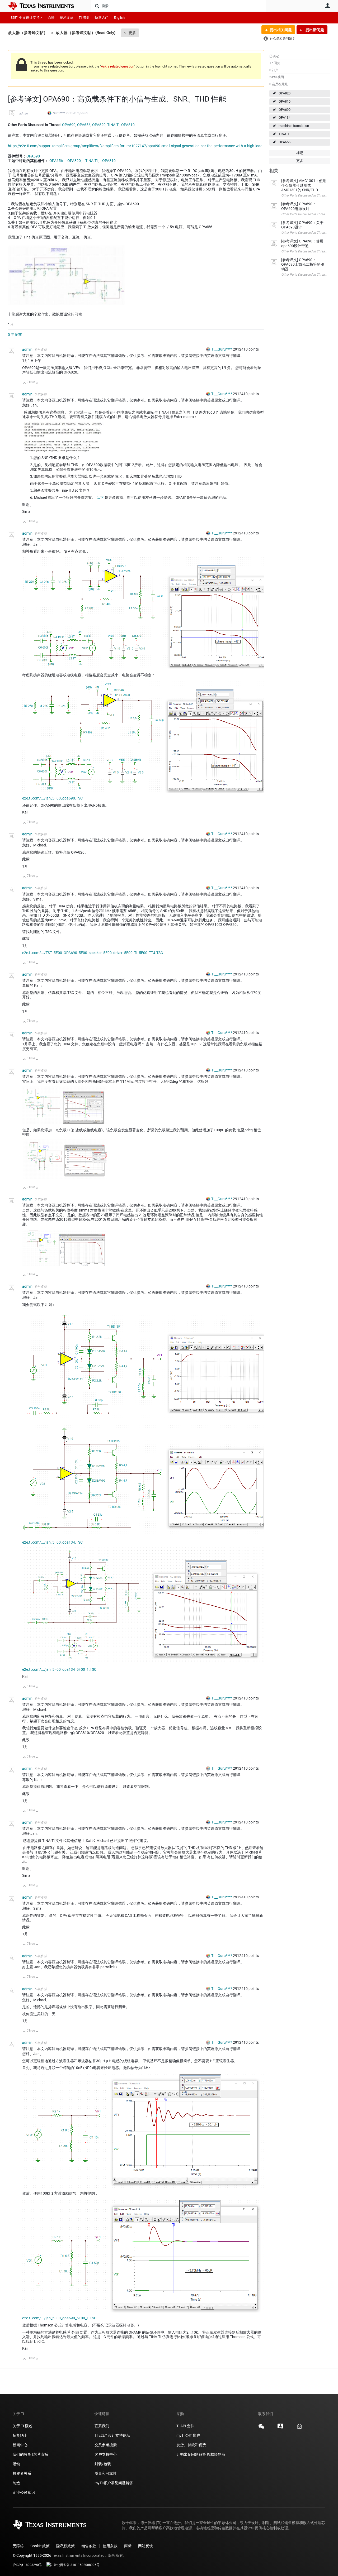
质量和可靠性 (106, 2473)
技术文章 (67, 18)
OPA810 (285, 101)
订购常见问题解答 (191, 2454)
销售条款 (89, 2546)
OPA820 (285, 93)
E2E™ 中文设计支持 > (26, 18)
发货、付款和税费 (191, 2445)
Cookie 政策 (40, 2546)
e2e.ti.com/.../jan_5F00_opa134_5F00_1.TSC (59, 1669)
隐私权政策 (65, 2546)
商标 (128, 2546)
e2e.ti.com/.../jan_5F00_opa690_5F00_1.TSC (59, 2318)
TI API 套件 (185, 2426)
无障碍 (18, 2546)
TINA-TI (285, 134)
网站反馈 (145, 2546)
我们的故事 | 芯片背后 (30, 2454)
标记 (300, 153)
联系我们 (102, 2426)
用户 (327, 6)
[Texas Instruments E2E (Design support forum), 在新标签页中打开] (280, 2428)
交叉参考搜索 (106, 2445)
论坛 (51, 18)
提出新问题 (314, 30)
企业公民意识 (24, 2492)
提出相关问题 (281, 30)
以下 (100, 497)
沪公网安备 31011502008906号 (77, 2565)
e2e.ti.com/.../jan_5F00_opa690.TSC (52, 798)
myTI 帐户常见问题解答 (114, 2483)
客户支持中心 (106, 2454)
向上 (24, 383)
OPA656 (285, 142)
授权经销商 (216, 2454)
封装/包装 (103, 2464)
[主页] (45, 6)
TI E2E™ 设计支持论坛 (112, 2435)
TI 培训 (84, 18)
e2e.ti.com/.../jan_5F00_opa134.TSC (52, 1542)
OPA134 (285, 118)
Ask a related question (117, 66)
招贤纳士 (20, 2435)
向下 (37, 383)
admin (23, 113)
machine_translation (294, 126)
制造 (16, 2483)
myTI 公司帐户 (188, 2435)
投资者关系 (22, 2473)
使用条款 (110, 2546)
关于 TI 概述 (22, 2426)
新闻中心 (20, 2445)
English (119, 18)
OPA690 (285, 110)
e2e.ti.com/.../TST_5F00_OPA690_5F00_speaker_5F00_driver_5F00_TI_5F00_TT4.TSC (93, 953)
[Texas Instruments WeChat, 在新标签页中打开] (261, 2428)
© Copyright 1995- (32, 2555)
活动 (16, 2464)
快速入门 (102, 18)
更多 (132, 33)
